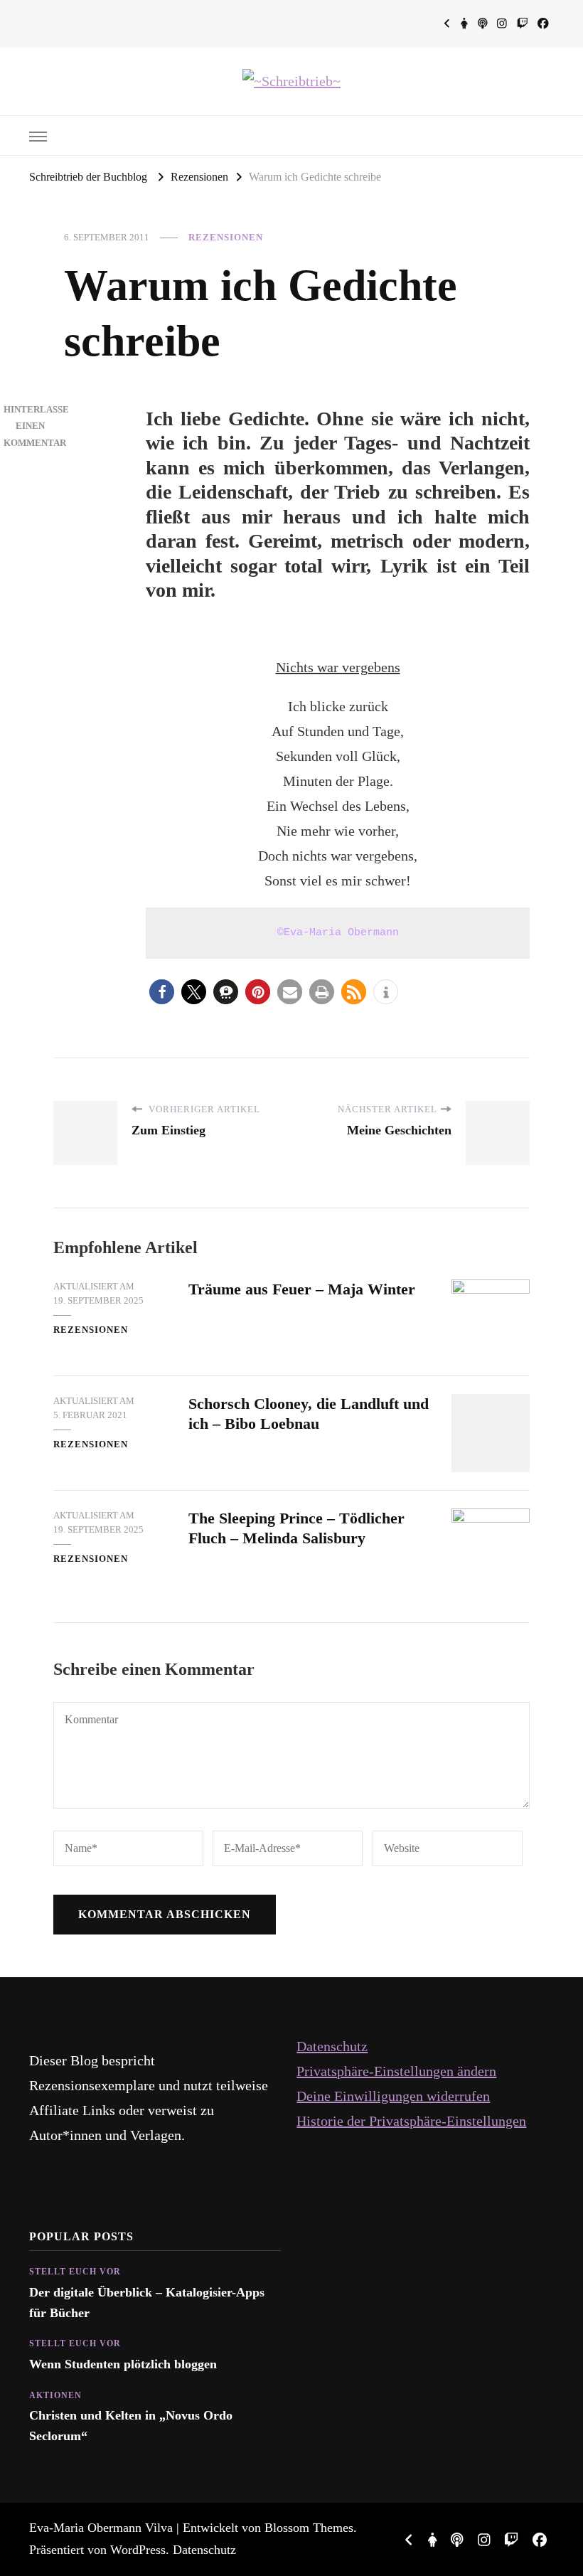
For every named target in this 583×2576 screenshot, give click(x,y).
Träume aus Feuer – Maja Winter (302, 1289)
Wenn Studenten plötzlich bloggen (123, 2364)
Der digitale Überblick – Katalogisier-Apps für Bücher (147, 2302)
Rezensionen (226, 237)
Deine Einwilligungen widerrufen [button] (393, 2096)
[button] (162, 992)
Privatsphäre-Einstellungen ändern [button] (396, 2071)
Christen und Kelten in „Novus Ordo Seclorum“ (131, 2425)
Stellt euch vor (75, 2272)
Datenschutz (332, 2046)
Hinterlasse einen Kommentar (36, 426)
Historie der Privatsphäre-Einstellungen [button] (411, 2121)
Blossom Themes (309, 2528)
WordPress (138, 2550)
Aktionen (55, 2395)
